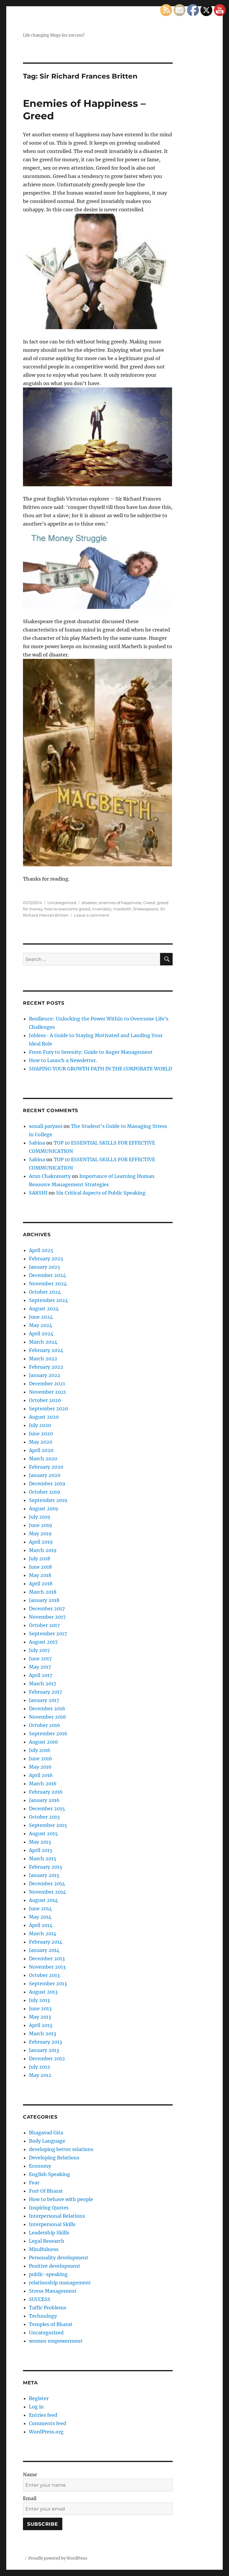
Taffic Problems (48, 2308)
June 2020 (41, 1434)
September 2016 (48, 1734)
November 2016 (48, 1717)
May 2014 (40, 1917)
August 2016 (44, 1742)
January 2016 (44, 1800)
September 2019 (48, 1500)
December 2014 (47, 1883)
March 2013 (42, 2033)
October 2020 (45, 1400)
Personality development (59, 2258)
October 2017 (44, 1625)
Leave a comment (92, 915)
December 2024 (47, 1275)
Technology (43, 2316)
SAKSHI (38, 1193)
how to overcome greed (67, 909)
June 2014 (40, 1908)
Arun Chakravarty (50, 1176)
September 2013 (48, 1983)
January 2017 (44, 1700)
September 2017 (48, 1634)
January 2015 (44, 1875)
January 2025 (45, 1267)
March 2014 (43, 1933)
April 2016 (41, 1775)
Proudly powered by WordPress (58, 2558)
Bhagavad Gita (46, 2133)
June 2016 (41, 1759)
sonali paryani (46, 1126)
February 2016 (46, 1792)
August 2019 (44, 1509)
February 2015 (46, 1867)
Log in (36, 2407)
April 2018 (41, 1584)
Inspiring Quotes (49, 2208)
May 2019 (40, 1534)
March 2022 (43, 1359)
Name (30, 2475)
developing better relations (61, 2149)
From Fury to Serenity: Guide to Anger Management (91, 1052)
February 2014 (46, 1942)
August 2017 (43, 1642)
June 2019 (41, 1525)
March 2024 (43, 1342)
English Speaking (49, 2174)
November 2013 (47, 1967)
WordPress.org (46, 2432)
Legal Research (47, 2241)
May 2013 (40, 2017)
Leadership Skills (49, 2233)
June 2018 (40, 1567)
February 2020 (46, 1467)
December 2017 (47, 1609)
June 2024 (41, 1317)
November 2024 (48, 1284)
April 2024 (41, 1334)
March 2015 (43, 1858)
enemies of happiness (120, 903)
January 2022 (45, 1375)
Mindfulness (44, 2249)
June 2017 (40, 1659)
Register (39, 2398)
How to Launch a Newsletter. (63, 1060)
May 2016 (40, 1767)
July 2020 (40, 1425)
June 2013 (40, 2008)
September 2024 (48, 1300)
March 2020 (43, 1459)
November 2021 (47, 1392)
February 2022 (46, 1367)
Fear (34, 2183)
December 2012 (47, 2058)
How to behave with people (61, 2199)
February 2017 (45, 1692)
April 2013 (41, 2025)
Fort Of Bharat (46, 2191)
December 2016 (47, 1709)
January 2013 (44, 2050)
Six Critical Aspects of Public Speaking (101, 1193)
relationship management (60, 2283)
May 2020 (41, 1442)
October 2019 (45, 1492)
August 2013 (43, 1992)
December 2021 (47, 1384)
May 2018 (40, 1575)
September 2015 (48, 1825)
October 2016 (45, 1725)
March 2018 (43, 1592)
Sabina (37, 1143)
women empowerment (56, 2341)
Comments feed (48, 2423)
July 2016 (40, 1750)
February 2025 (46, 1259)
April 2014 (41, 1925)
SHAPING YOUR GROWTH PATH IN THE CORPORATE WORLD (100, 1069)
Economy (40, 2166)
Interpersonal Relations (57, 2216)
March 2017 (42, 1684)
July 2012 (40, 2067)
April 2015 (41, 1850)
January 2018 (44, 1600)
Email (30, 2498)
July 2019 (40, 1517)
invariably (102, 909)
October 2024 (45, 1292)
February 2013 (45, 2042)
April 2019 (41, 1542)
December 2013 (47, 1958)
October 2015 (44, 1817)
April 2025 (41, 1250)
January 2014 (44, 1950)
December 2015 (47, 1808)
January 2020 (45, 1475)
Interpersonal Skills (52, 2224)
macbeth (122, 909)
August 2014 (43, 1900)
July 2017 (39, 1650)
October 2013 (44, 1975)
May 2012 (40, 2075)
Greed (149, 903)
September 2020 (48, 1409)
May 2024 (41, 1325)
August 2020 (44, 1417)
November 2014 (47, 1892)
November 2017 (47, 1617)
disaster (89, 903)
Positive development (55, 2266)
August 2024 (44, 1309)
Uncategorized (62, 903)
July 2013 (39, 2000)
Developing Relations (54, 2158)
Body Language (47, 2141)
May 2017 (40, 1667)
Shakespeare (146, 909)
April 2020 (41, 1450)
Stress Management (53, 2291)
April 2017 (41, 1675)
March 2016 (43, 1783)
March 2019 (43, 1550)
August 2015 (43, 1833)
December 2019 (47, 1484)
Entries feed (43, 2415)
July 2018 (40, 1559)
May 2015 (40, 1842)
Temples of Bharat (51, 2324)
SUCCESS (40, 2299)
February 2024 (46, 1350)
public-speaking (48, 2274)
